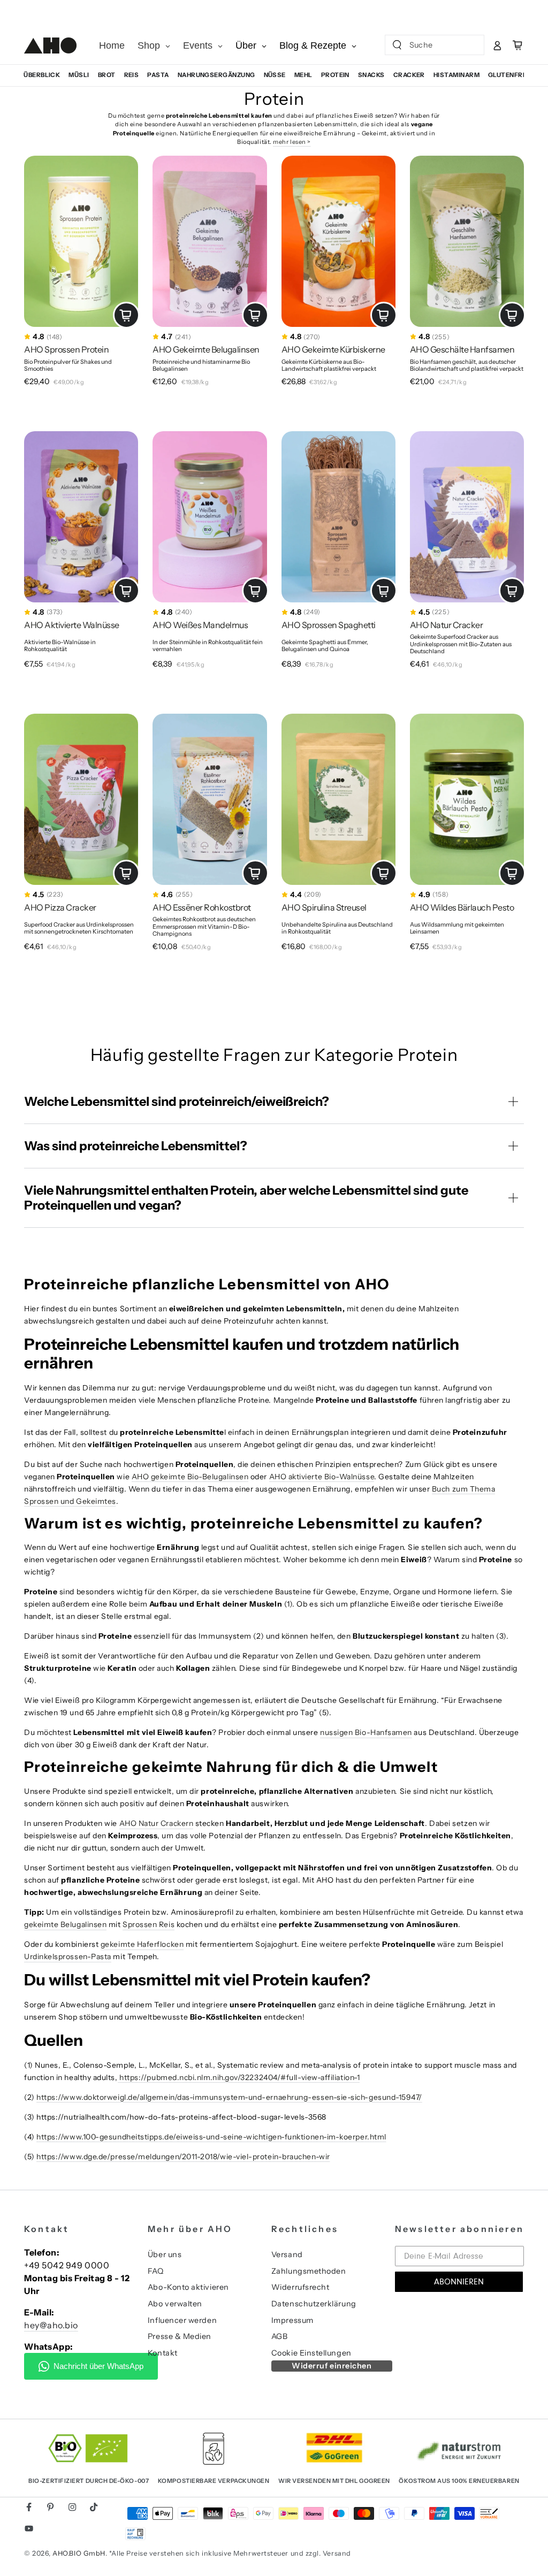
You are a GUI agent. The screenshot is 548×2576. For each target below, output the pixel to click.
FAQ (156, 2271)
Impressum (292, 2320)
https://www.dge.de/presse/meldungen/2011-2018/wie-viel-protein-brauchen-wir (183, 2157)
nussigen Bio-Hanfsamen (366, 1732)
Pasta (158, 75)
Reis (132, 75)
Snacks (371, 75)
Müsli (79, 75)
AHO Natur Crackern (157, 1823)
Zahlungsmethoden (309, 2271)
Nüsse (275, 75)
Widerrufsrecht (300, 2287)
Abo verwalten (175, 2304)
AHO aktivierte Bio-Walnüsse (322, 1477)
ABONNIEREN (459, 2282)
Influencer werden (182, 2320)
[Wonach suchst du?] (397, 45)
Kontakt (163, 2353)
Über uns (165, 2254)
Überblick (42, 75)
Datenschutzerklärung (314, 2304)
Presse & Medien (180, 2336)
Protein (335, 75)
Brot (107, 75)
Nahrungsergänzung (216, 75)
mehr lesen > (292, 142)
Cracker (409, 75)
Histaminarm (456, 75)
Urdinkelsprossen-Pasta (68, 1956)
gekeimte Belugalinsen (65, 1924)
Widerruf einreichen (332, 2366)
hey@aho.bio (51, 2325)
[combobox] (426, 45)
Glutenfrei (508, 75)
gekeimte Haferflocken (142, 1944)
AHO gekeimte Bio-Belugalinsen (190, 1477)
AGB (280, 2336)
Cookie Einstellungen (311, 2353)
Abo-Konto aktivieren (188, 2287)
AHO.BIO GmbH (79, 2553)
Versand (287, 2254)
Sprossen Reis (149, 1924)
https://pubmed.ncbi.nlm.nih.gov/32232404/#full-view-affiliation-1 (239, 2077)
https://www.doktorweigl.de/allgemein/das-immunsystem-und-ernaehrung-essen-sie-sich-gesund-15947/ (229, 2097)
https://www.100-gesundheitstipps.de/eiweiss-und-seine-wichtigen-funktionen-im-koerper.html (211, 2137)
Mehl (303, 75)
